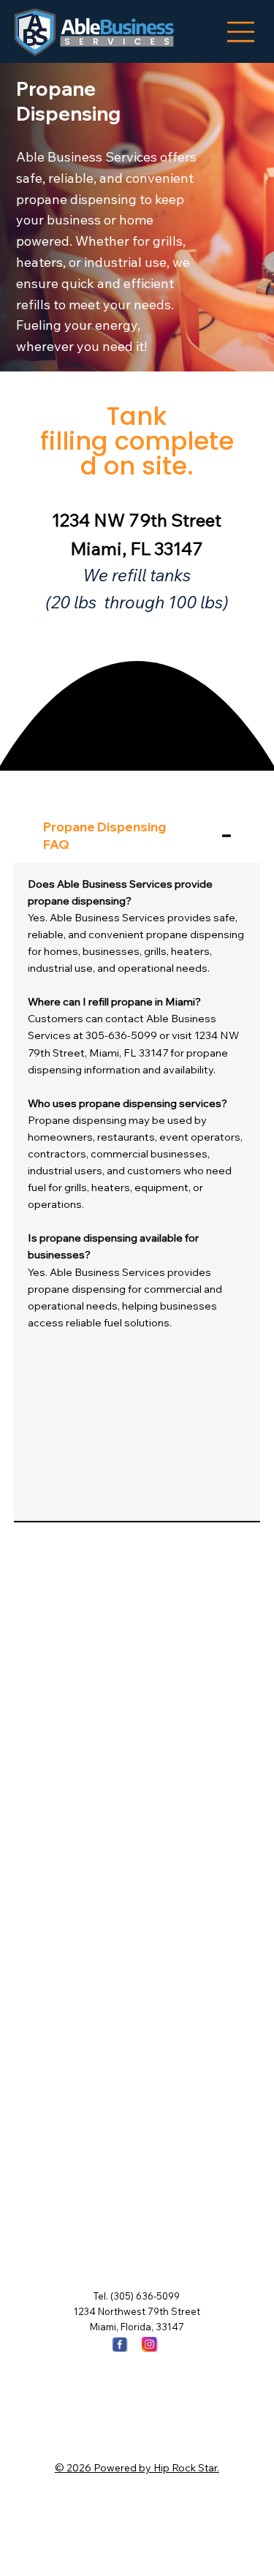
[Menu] (241, 32)
